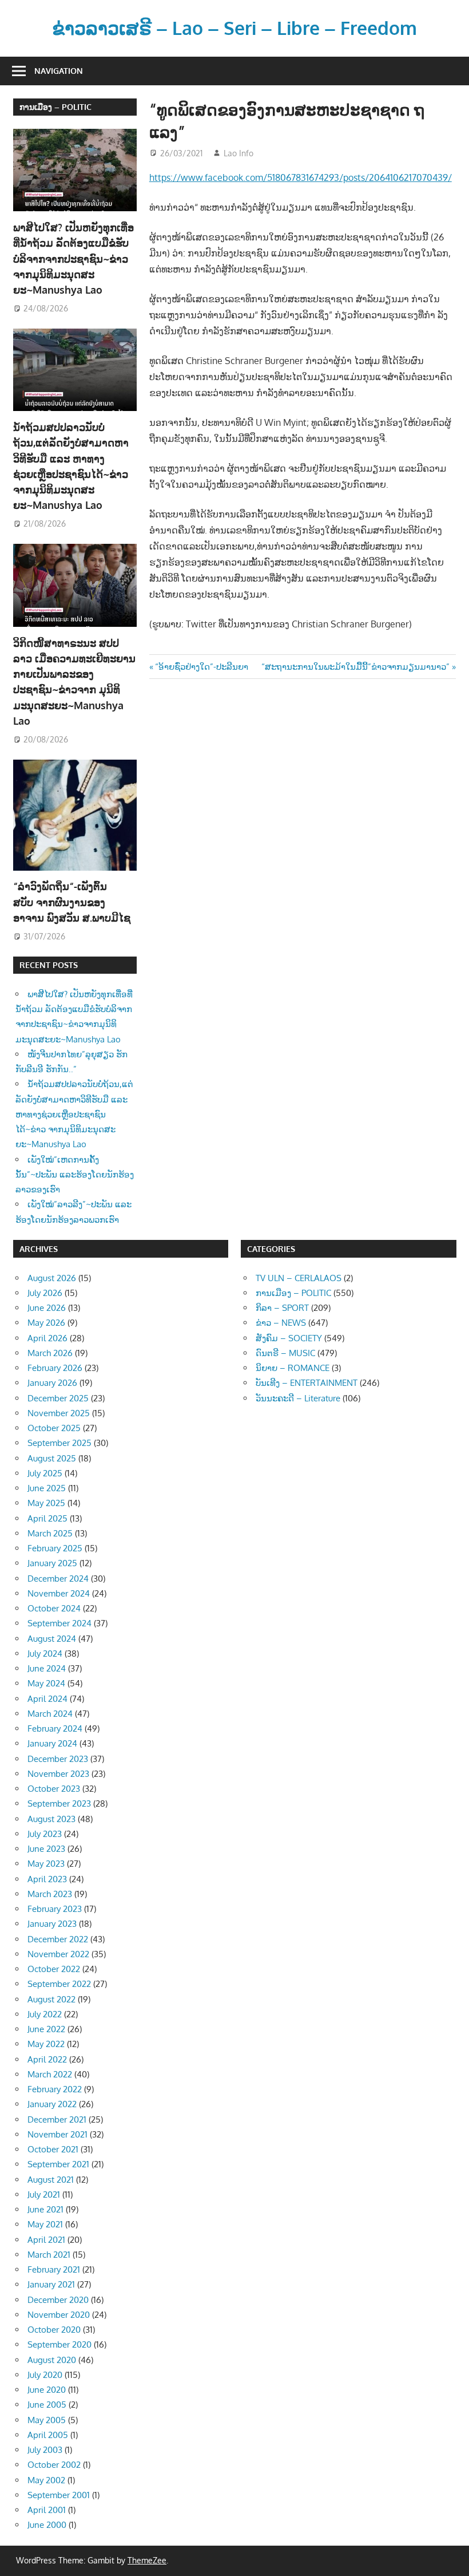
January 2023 (52, 1924)
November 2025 (59, 1413)
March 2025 (50, 1533)
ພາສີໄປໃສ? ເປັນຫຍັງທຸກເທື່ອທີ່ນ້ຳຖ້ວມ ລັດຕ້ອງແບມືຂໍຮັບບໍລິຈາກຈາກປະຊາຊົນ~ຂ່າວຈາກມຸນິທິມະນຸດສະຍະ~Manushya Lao (73, 258)
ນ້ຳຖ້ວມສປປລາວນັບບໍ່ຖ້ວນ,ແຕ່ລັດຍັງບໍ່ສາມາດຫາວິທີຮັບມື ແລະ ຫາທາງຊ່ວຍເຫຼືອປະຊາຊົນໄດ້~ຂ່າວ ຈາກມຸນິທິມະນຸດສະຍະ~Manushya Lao (74, 1114)
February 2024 (55, 1728)
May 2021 (45, 2224)
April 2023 (47, 1879)
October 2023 (54, 1789)
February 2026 (55, 1368)
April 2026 (47, 1338)
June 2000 (47, 2525)
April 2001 (47, 2510)
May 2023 (46, 1864)
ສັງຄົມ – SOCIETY (289, 1338)
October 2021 (53, 2149)
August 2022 (51, 1999)
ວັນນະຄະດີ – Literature (298, 1398)
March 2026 (50, 1353)
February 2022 (55, 2089)
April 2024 (47, 1699)
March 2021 (49, 2255)
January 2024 (52, 1743)
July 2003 (45, 2450)
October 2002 (54, 2465)
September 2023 (59, 1803)
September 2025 (59, 1443)
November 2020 (59, 2315)
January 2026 (52, 1383)
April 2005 (48, 2435)
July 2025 (45, 1473)
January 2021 (51, 2284)
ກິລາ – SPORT (282, 1308)
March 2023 (50, 1894)
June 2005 (47, 2405)
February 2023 (55, 1909)
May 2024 (46, 1683)
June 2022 (46, 2029)
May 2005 (47, 2420)
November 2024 (59, 1593)
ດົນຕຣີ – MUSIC (285, 1353)
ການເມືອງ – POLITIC (55, 107)
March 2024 (50, 1714)
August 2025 (52, 1458)
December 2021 (57, 2119)
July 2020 (45, 2375)
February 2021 (54, 2269)
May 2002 (46, 2480)
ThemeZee (147, 2560)
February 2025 (55, 1548)
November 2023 (58, 1774)
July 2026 (45, 1293)
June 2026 (47, 1308)
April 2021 (46, 2240)
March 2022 (50, 2074)
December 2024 (58, 1579)
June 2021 (45, 2209)
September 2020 (59, 2344)
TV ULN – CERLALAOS (299, 1278)
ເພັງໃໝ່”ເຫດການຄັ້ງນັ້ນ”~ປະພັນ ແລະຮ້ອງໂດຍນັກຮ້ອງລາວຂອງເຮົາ (75, 1175)
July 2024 (45, 1654)
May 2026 (46, 1323)
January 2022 (52, 2104)
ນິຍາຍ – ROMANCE (293, 1368)
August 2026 (52, 1278)
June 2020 (47, 2390)
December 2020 (58, 2300)
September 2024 (59, 1623)
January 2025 (52, 1563)
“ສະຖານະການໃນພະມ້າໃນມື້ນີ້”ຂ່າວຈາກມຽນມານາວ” (355, 667)
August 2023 (51, 1819)
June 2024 (47, 1668)
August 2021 (51, 2180)
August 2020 (52, 2360)
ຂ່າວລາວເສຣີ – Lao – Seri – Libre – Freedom (234, 28)
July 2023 (45, 1834)
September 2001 (59, 2495)
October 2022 (54, 1969)
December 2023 (58, 1759)
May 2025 (46, 1503)
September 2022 (59, 1984)
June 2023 (46, 1849)
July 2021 (44, 2194)
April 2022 (47, 2059)
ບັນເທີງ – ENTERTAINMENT (307, 1383)
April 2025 (47, 1518)
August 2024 (52, 1639)
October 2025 (54, 1428)
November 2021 (57, 2134)
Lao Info (239, 153)
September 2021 (58, 2164)
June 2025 (47, 1488)
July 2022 (45, 2014)
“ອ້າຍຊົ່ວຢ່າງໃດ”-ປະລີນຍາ (201, 667)
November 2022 (58, 1954)
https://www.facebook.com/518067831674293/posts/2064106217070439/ (301, 177)
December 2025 (58, 1398)
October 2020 (54, 2330)
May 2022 (46, 2044)
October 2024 (54, 1608)
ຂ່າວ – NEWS (281, 1323)
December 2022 (58, 1939)
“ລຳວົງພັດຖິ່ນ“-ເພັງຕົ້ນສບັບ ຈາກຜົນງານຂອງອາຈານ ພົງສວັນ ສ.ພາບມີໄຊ (73, 902)
